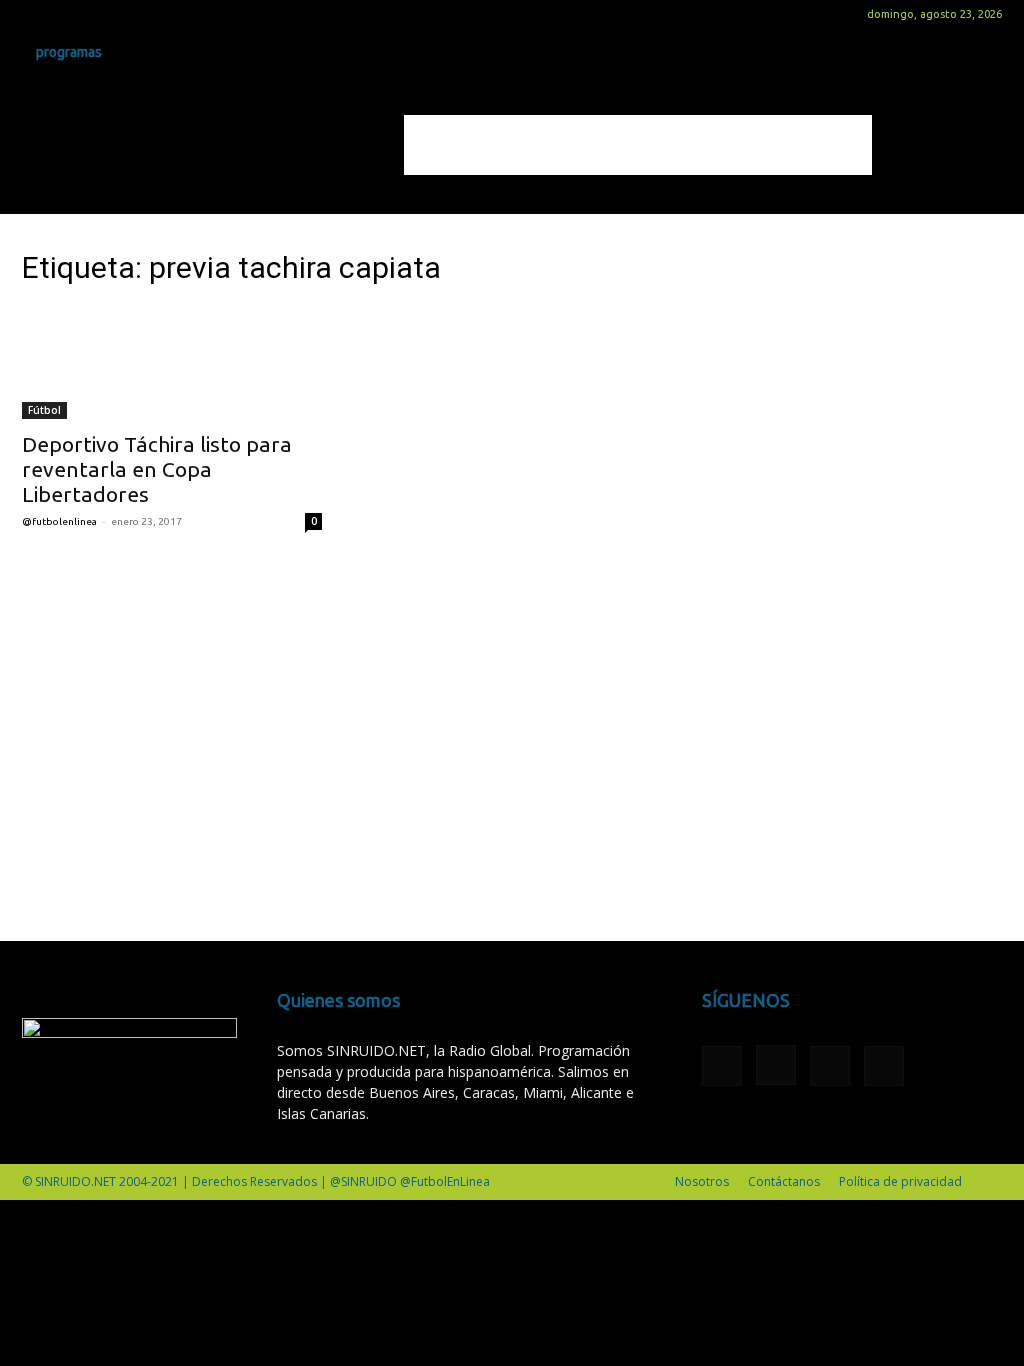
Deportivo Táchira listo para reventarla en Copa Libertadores (157, 469)
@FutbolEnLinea (59, 521)
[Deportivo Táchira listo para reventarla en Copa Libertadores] (172, 362)
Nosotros (702, 1181)
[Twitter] (103, 14)
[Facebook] (37, 14)
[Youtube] (136, 14)
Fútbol (44, 410)
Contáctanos (784, 1181)
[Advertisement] (638, 145)
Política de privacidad (900, 1181)
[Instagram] (70, 14)
